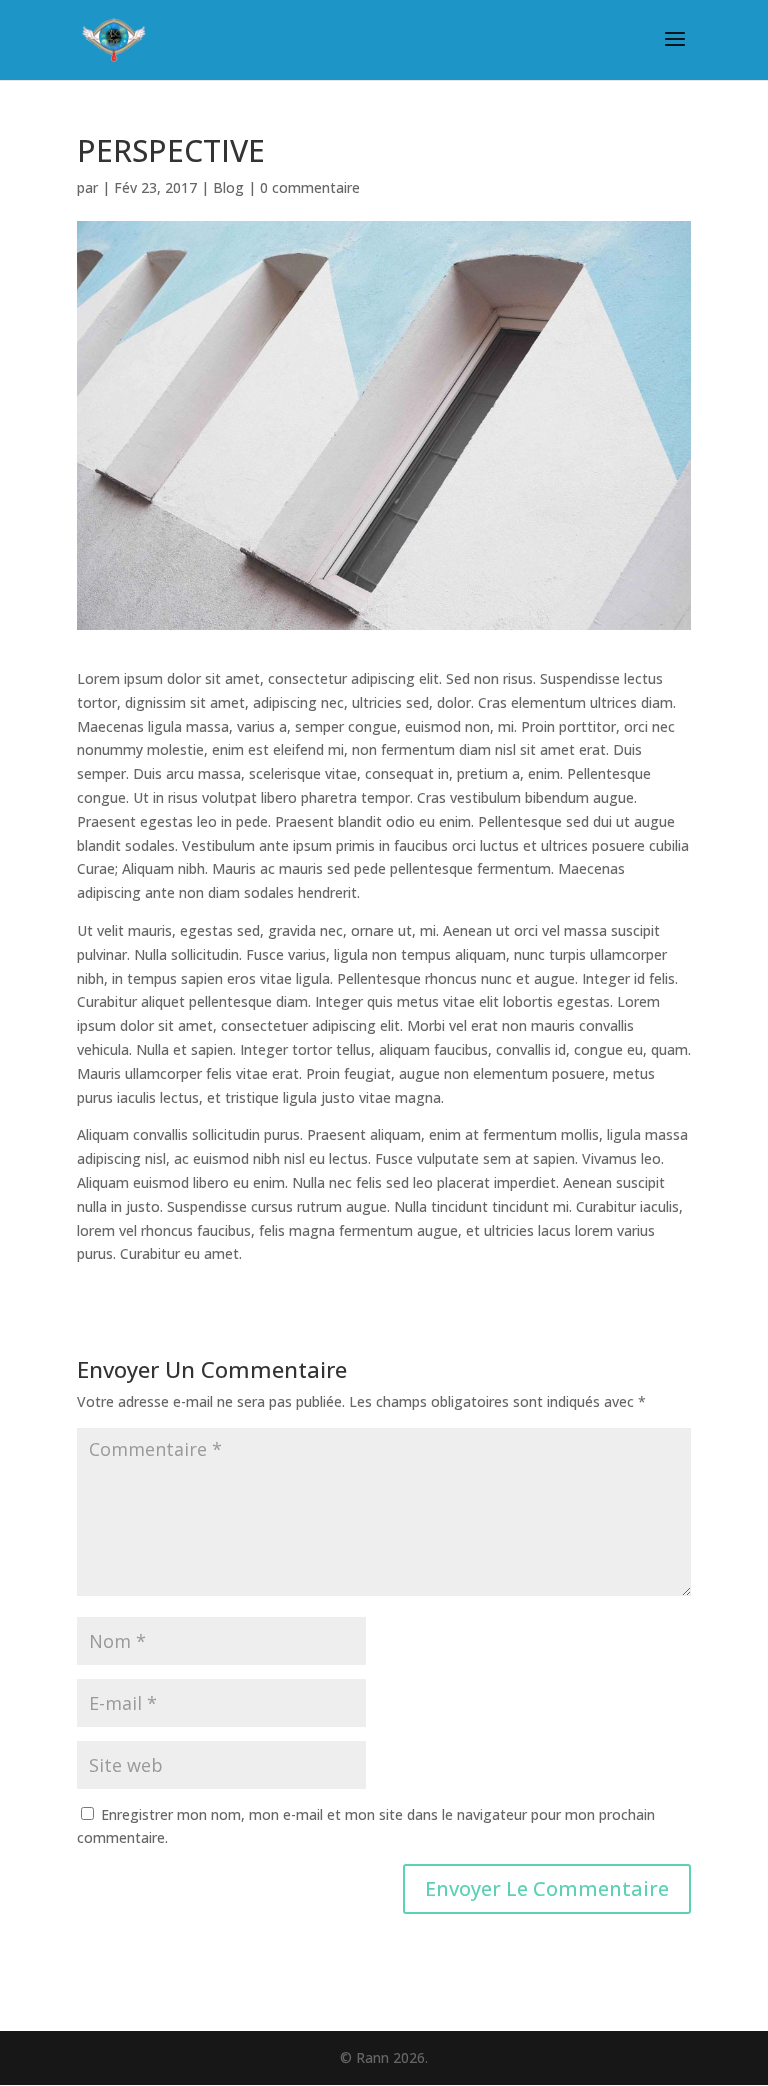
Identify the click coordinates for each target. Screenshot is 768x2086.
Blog (228, 187)
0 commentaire (310, 187)
